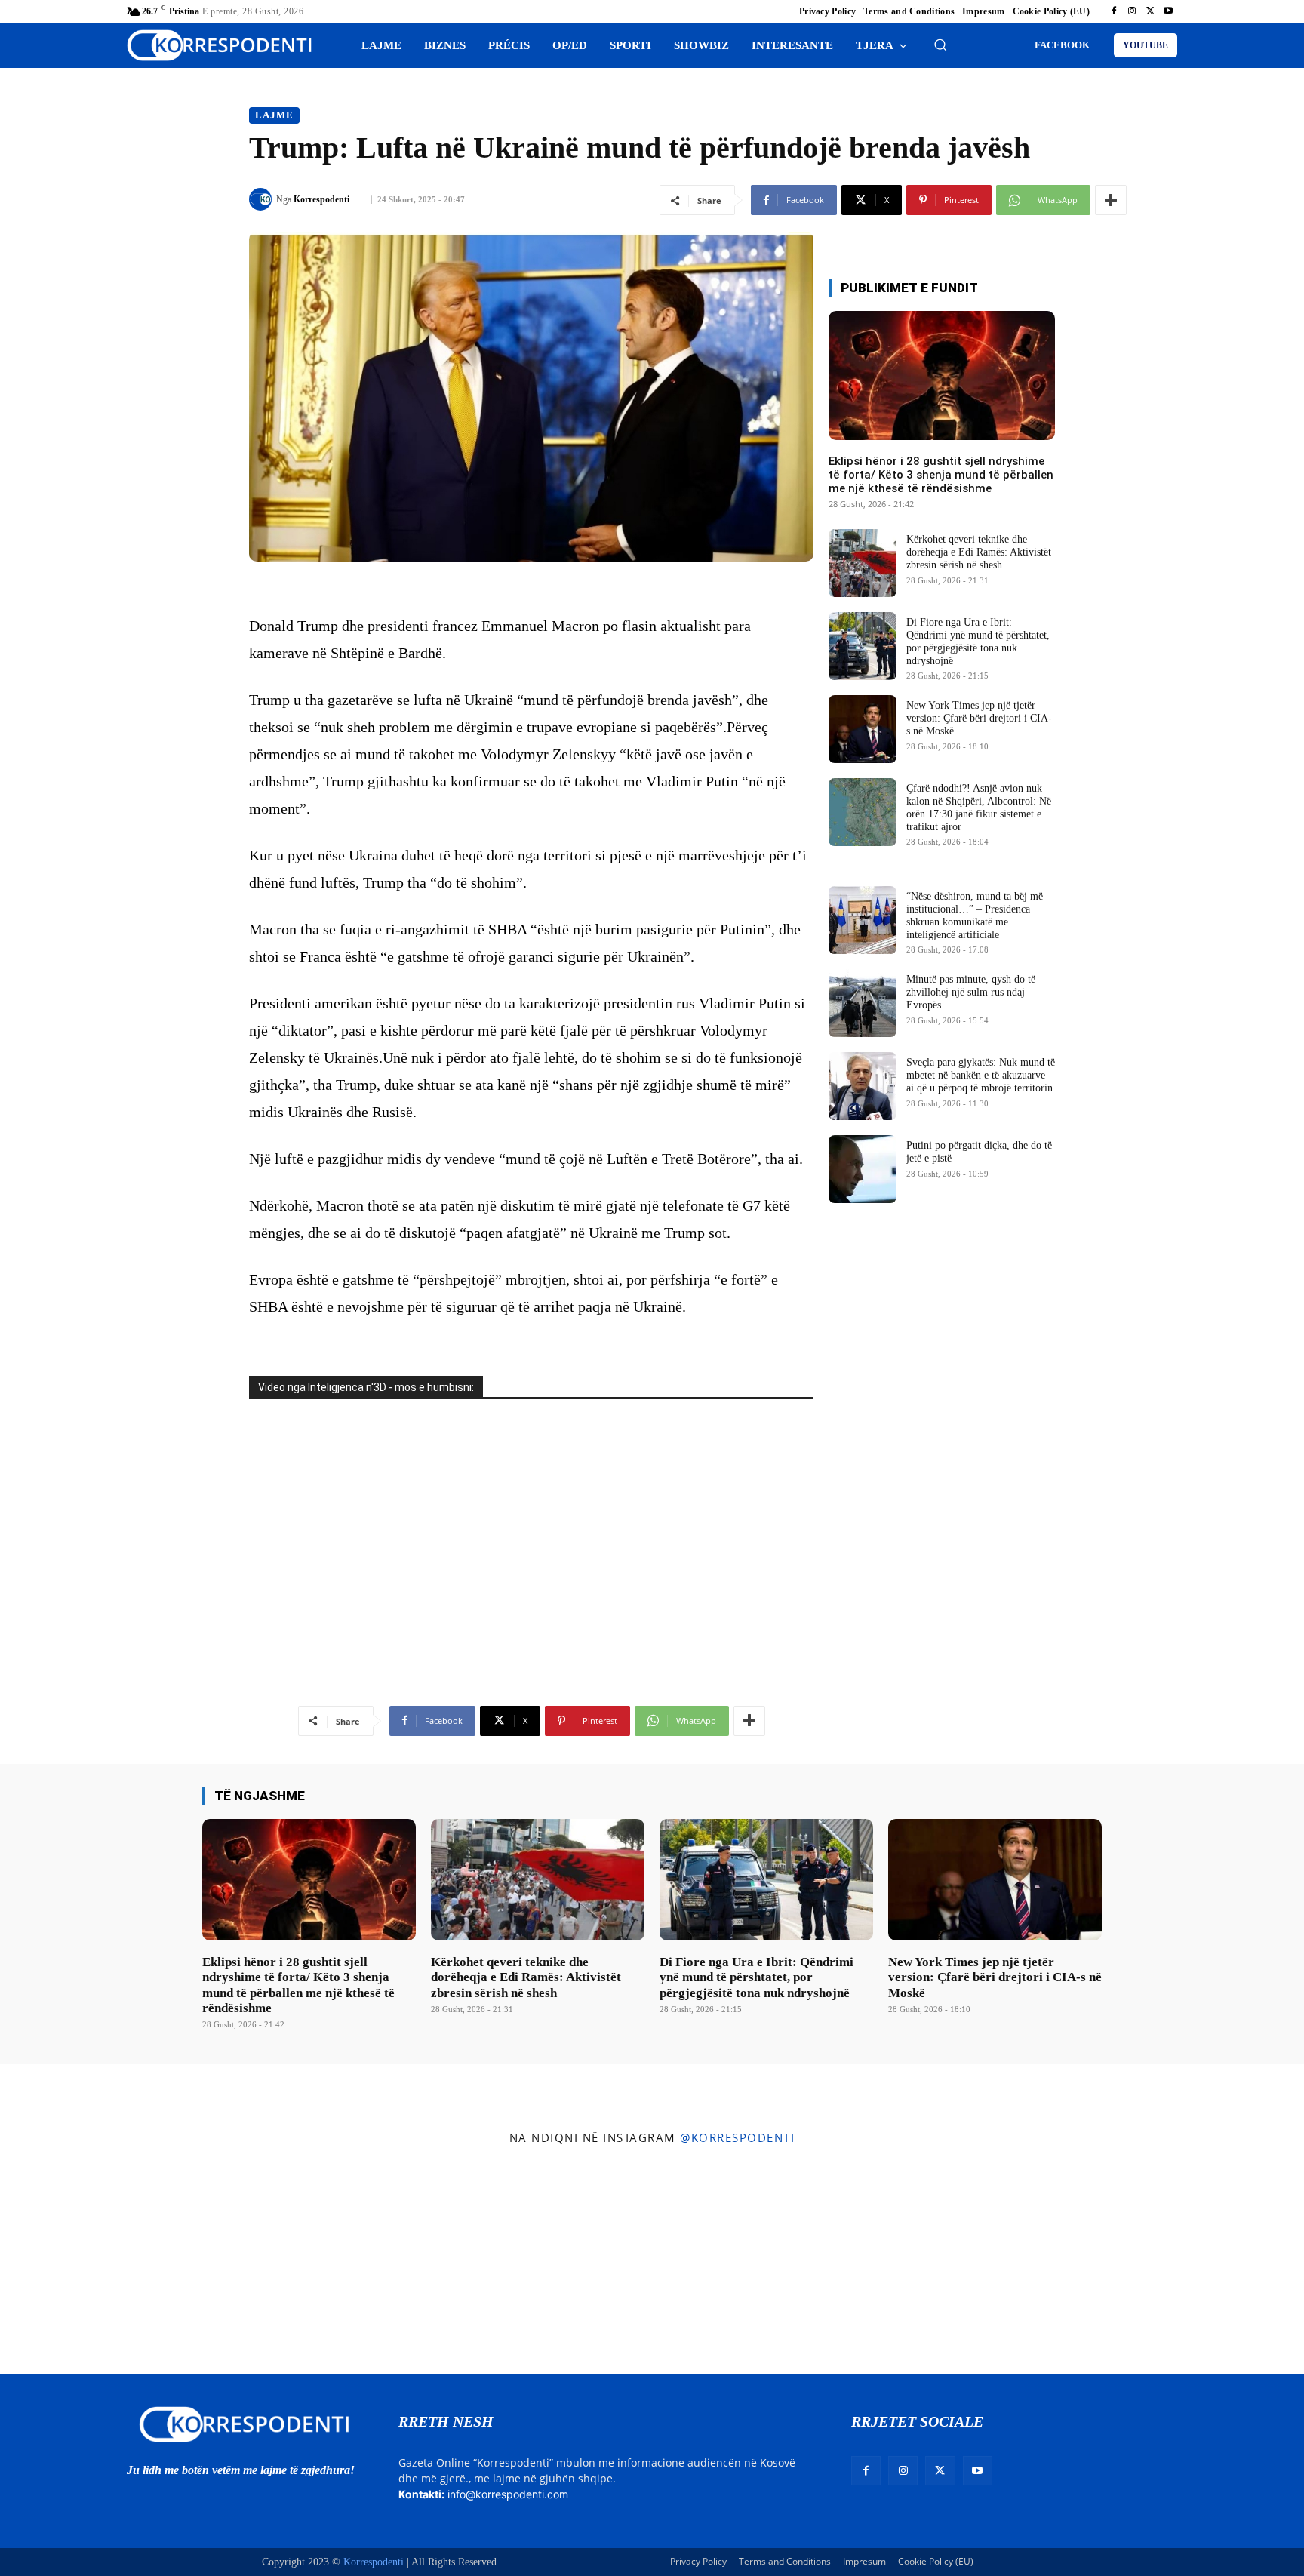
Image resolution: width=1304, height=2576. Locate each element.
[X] (1150, 11)
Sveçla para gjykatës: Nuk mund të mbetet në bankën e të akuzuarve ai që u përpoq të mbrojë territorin (981, 1075)
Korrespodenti (321, 199)
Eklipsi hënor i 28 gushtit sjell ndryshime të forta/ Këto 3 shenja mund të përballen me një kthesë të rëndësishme (941, 475)
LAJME (274, 115)
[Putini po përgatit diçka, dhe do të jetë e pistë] (863, 1169)
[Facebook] (1114, 11)
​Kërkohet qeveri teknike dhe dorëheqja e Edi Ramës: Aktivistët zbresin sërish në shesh (979, 552)
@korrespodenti (737, 2137)
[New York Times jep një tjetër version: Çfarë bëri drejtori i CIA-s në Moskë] (863, 729)
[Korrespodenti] (263, 199)
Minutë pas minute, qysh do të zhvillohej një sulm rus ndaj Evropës (971, 992)
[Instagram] (1132, 11)
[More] (1111, 200)
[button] (940, 45)
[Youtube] (1168, 11)
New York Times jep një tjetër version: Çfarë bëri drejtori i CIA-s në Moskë (979, 718)
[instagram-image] (108, 2264)
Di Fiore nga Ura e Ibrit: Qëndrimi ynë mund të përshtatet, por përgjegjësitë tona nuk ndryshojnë (757, 1977)
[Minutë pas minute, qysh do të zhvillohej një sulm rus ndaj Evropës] (863, 1003)
